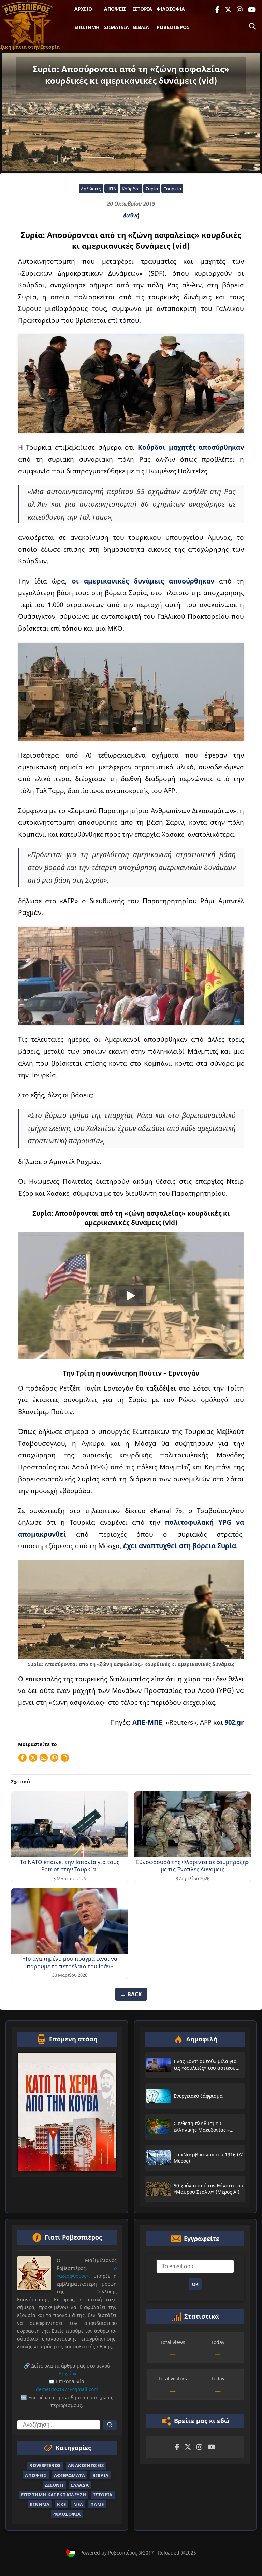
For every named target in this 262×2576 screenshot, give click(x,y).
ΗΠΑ (111, 189)
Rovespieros (45, 2466)
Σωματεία (117, 27)
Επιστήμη (87, 27)
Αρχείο (83, 9)
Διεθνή (131, 215)
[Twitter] (228, 10)
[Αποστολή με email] (44, 1758)
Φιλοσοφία (171, 9)
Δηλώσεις (91, 189)
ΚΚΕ (61, 2504)
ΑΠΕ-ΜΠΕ (147, 1722)
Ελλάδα (80, 2485)
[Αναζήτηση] (252, 26)
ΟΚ (195, 2284)
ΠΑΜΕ (97, 2504)
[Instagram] (240, 10)
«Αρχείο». (67, 2374)
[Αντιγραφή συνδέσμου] (54, 1758)
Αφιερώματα (70, 2475)
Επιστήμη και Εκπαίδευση (54, 2495)
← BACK (131, 1994)
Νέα (78, 2504)
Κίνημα (40, 2504)
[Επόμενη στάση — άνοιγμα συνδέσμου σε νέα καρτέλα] (67, 2112)
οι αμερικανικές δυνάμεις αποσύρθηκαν (143, 581)
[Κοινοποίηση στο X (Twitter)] (33, 1758)
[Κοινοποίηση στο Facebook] (23, 1758)
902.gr (234, 1722)
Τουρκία (172, 189)
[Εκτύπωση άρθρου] (65, 1758)
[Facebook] (217, 10)
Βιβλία (141, 27)
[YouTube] (252, 10)
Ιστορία (143, 9)
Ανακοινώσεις (86, 2466)
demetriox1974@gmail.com (67, 2390)
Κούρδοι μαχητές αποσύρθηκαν (191, 447)
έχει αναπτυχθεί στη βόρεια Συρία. (180, 1546)
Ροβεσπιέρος (173, 27)
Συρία (152, 189)
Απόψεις (115, 9)
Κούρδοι (131, 189)
